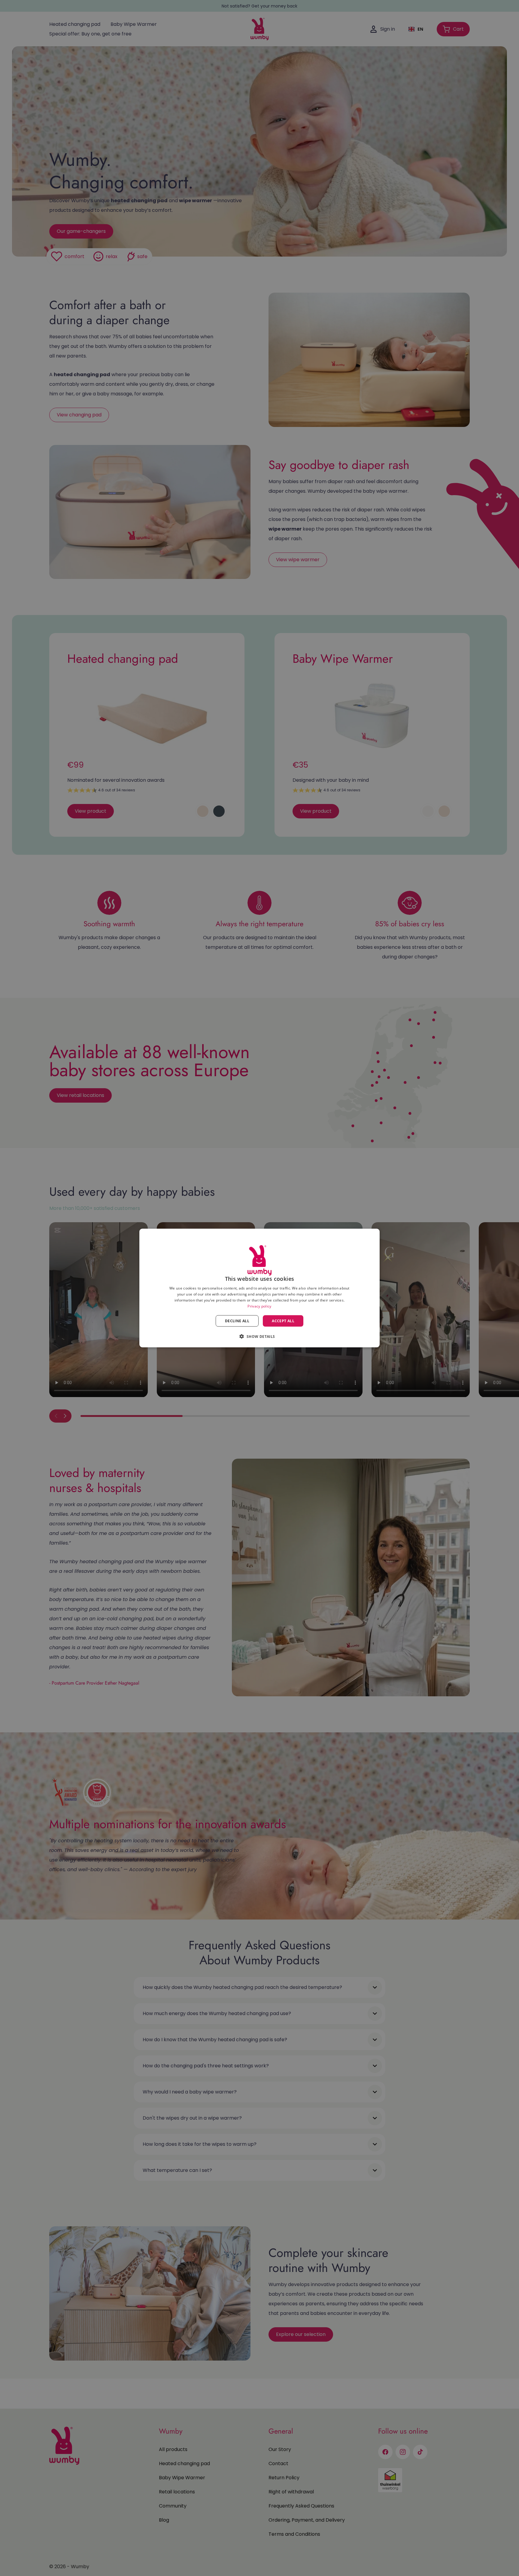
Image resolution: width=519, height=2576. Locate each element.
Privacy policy (259, 1306)
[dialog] (259, 1288)
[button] (259, 1336)
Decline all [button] (237, 1321)
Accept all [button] (283, 1321)
